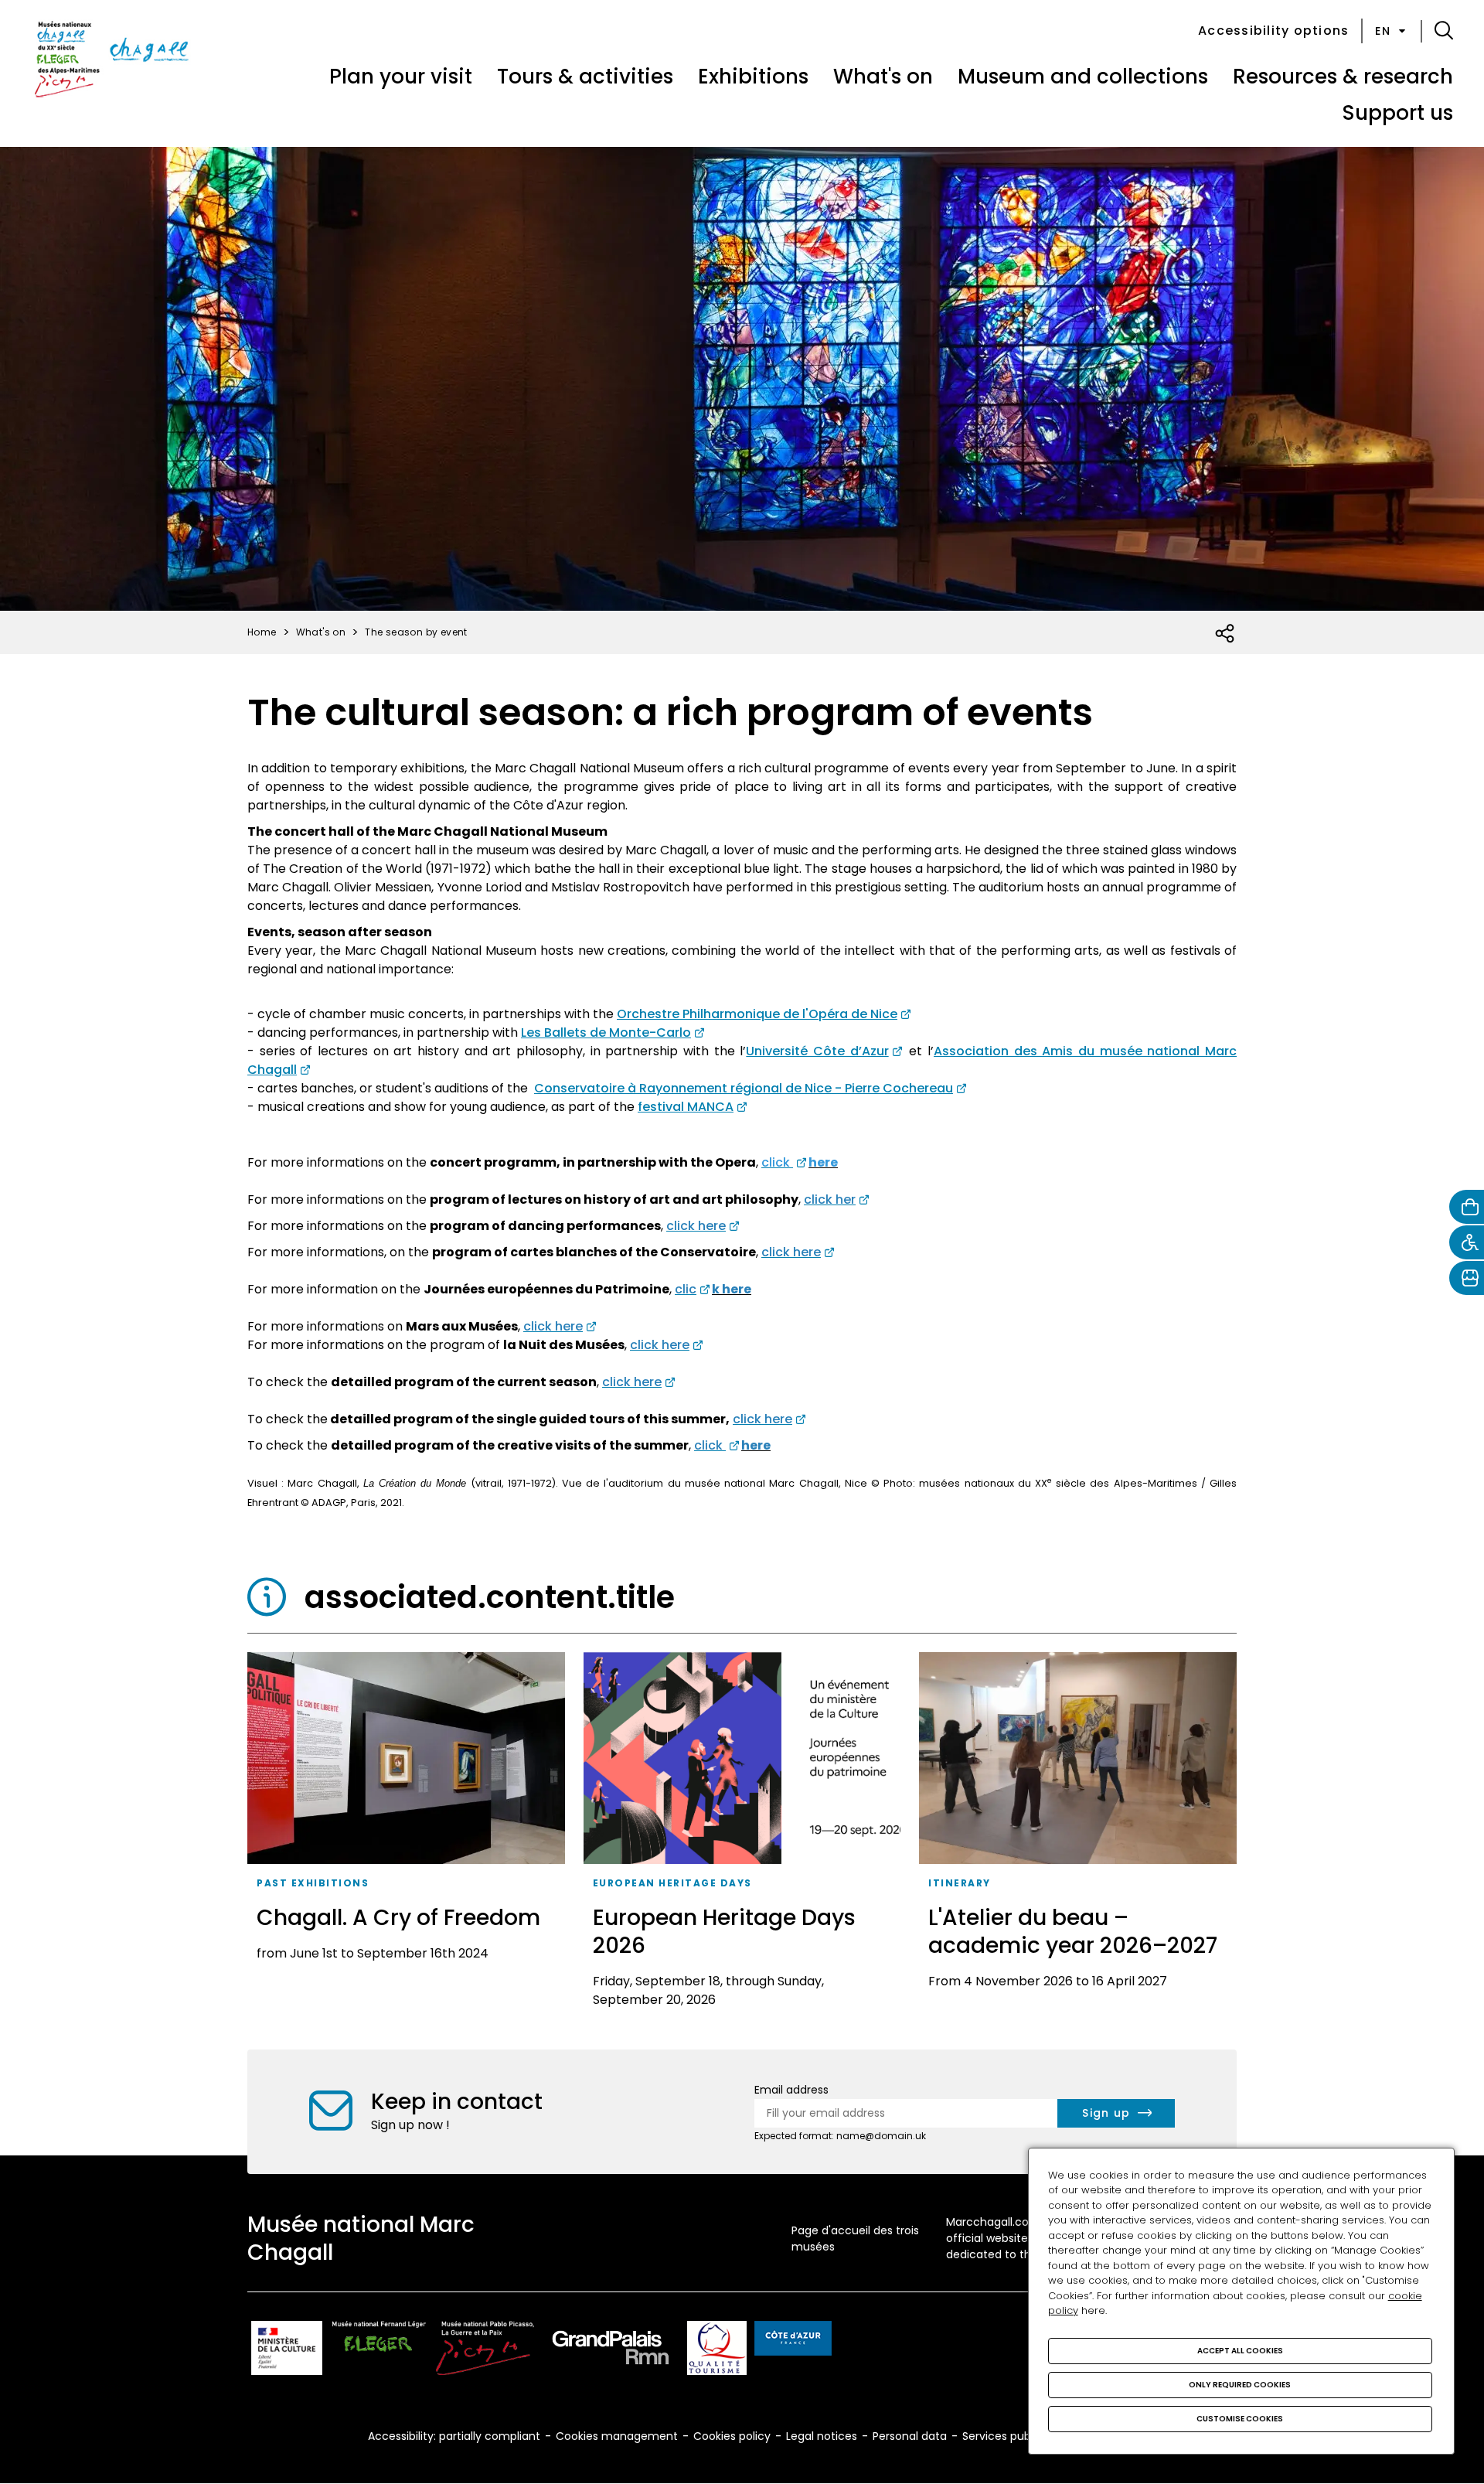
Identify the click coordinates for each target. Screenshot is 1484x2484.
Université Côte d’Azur (817, 1051)
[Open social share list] (1225, 634)
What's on (883, 77)
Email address (791, 2090)
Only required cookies (1240, 2385)
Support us (1397, 113)
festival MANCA (686, 1107)
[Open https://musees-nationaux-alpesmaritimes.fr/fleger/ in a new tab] (379, 2351)
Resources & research (1343, 77)
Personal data (910, 2436)
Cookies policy (732, 2436)
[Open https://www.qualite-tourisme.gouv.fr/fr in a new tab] (717, 2351)
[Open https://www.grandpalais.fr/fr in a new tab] (611, 2351)
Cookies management (617, 2436)
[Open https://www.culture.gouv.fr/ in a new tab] (287, 2351)
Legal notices (822, 2436)
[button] (1444, 31)
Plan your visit (401, 77)
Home (262, 632)
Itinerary (960, 1883)
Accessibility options (1273, 31)
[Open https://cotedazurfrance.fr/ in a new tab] (793, 2341)
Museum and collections (1083, 77)
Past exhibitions (313, 1883)
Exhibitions (753, 77)
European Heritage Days (672, 1883)
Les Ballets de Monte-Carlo (606, 1032)
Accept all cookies (1240, 2351)
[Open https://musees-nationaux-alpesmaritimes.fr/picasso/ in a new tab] (485, 2351)
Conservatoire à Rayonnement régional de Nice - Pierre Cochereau (744, 1088)
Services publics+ (1009, 2436)
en (1383, 31)
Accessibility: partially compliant (454, 2436)
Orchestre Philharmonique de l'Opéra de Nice (757, 1014)
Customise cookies (1240, 2419)
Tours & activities (585, 77)
